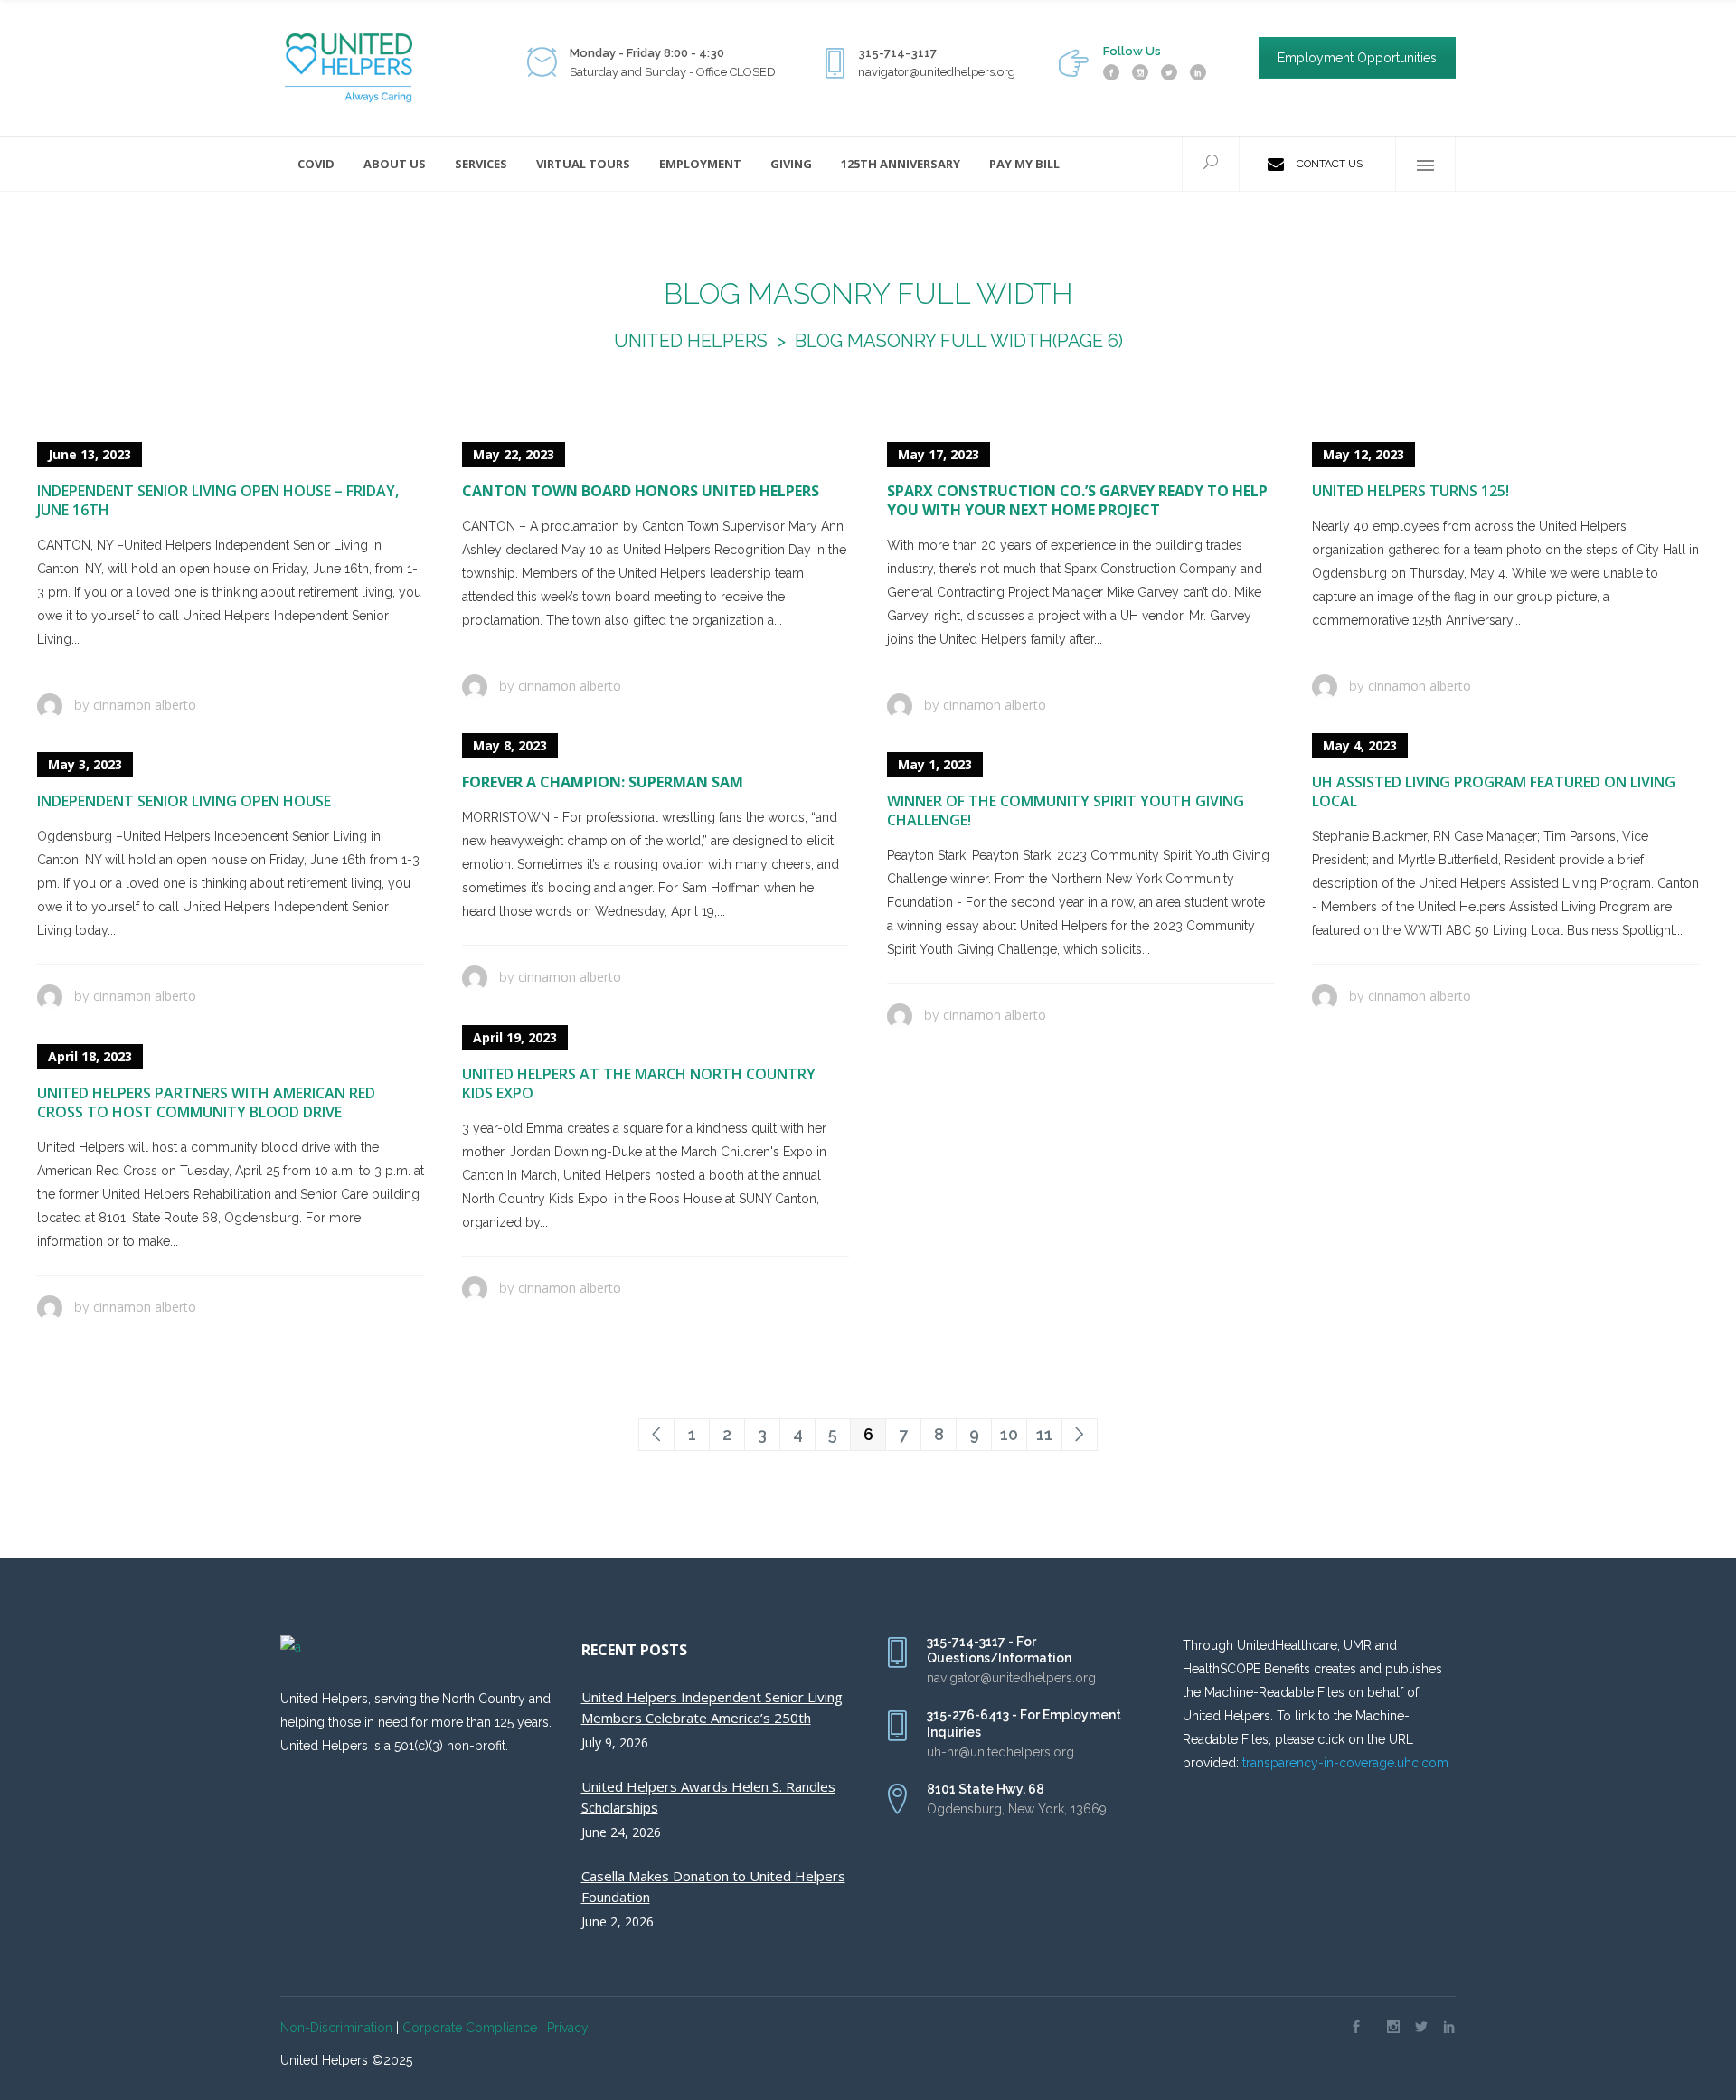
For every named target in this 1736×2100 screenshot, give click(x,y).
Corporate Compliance (470, 2028)
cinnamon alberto (145, 705)
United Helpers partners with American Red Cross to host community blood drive (206, 1102)
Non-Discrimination (336, 2028)
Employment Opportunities (1357, 58)
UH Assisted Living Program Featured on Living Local (1494, 791)
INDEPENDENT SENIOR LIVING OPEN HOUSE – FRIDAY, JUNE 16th (218, 500)
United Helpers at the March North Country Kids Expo (639, 1083)
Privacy (568, 2028)
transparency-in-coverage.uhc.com (1345, 1763)
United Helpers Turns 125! (1410, 491)
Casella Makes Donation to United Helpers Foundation (713, 1886)
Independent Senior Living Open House (184, 801)
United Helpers (691, 341)
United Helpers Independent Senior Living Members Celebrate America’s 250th (712, 1707)
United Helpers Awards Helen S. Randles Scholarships (708, 1797)
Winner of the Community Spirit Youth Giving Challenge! (1066, 810)
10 (1009, 1434)
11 (1044, 1434)
